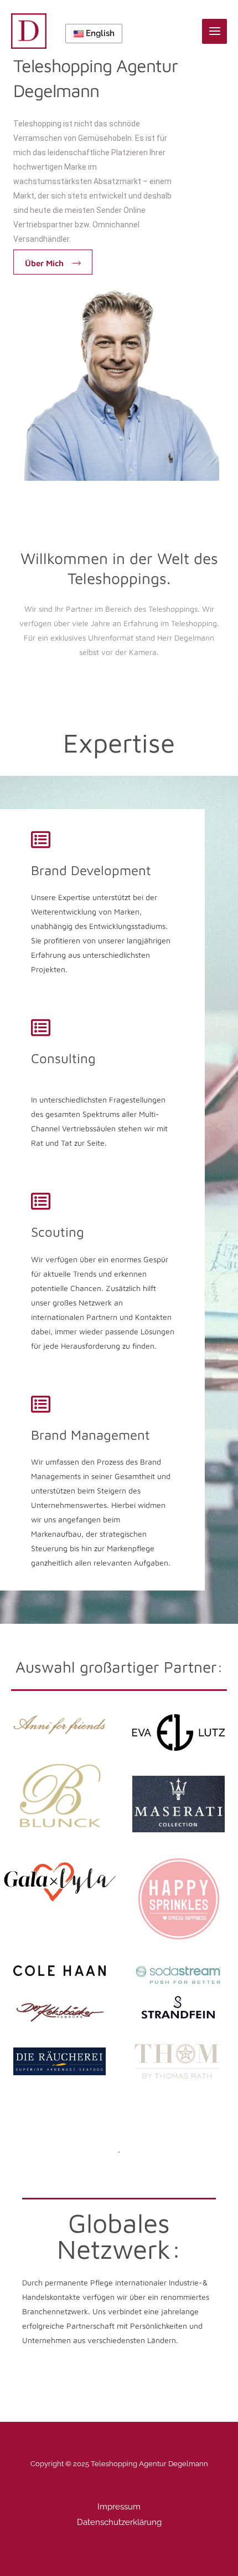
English (99, 33)
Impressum (119, 2507)
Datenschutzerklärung (119, 2522)
